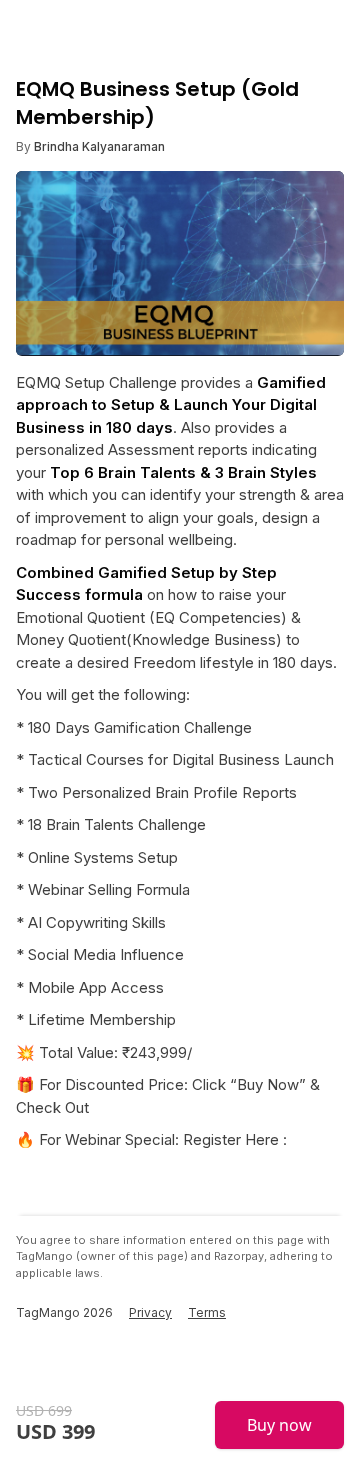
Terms (207, 1312)
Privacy (150, 1312)
